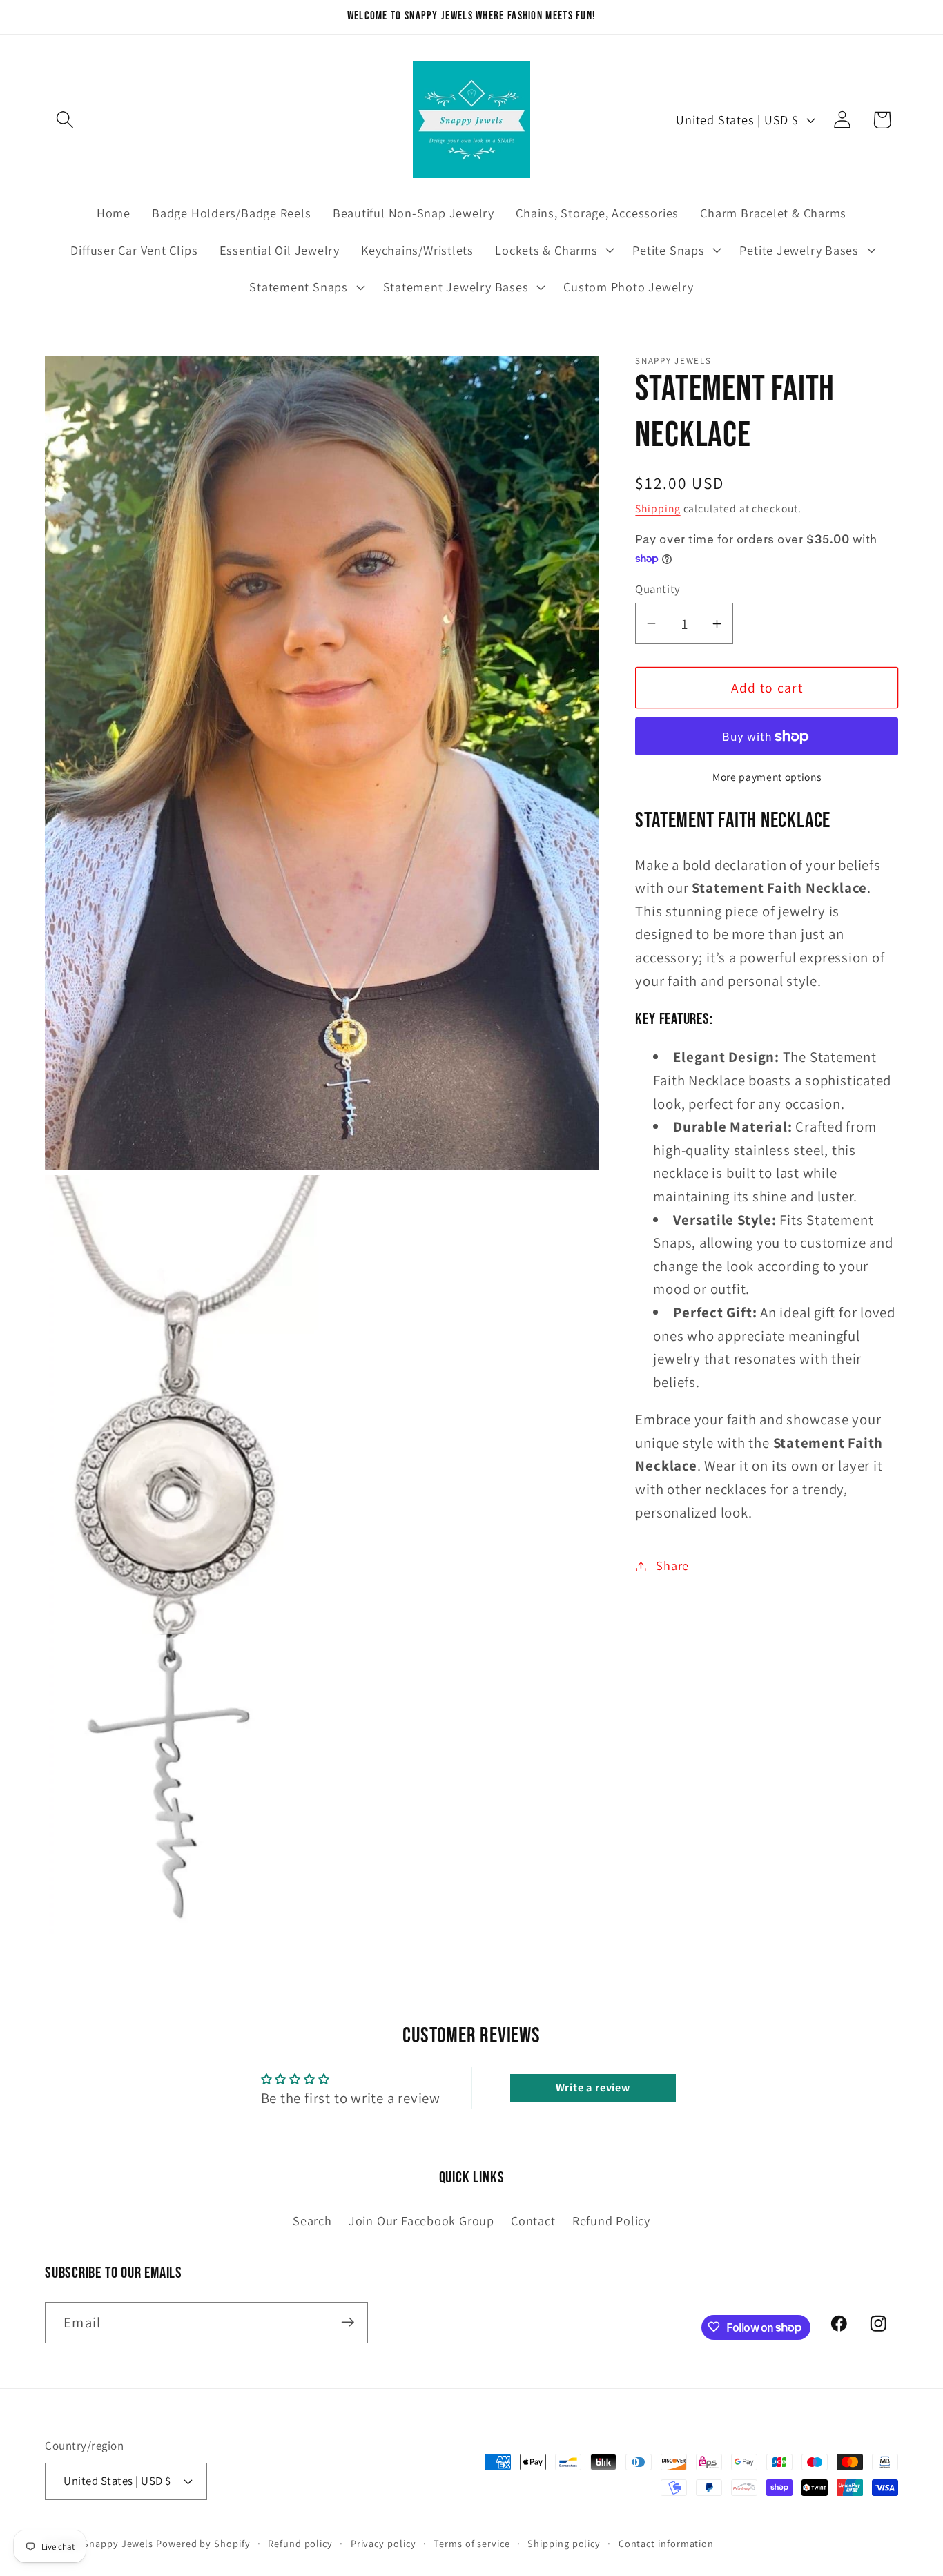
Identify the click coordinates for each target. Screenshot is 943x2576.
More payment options (767, 777)
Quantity (658, 589)
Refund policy (300, 2543)
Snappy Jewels (118, 2543)
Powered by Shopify (203, 2543)
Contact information (666, 2543)
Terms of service (472, 2543)
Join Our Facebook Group (421, 2220)
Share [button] (672, 1566)
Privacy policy (383, 2543)
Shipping (658, 508)
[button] (65, 120)
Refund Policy (611, 2220)
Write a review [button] (593, 2088)
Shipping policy (564, 2543)
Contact (533, 2220)
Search (312, 2220)
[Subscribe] (348, 2322)
